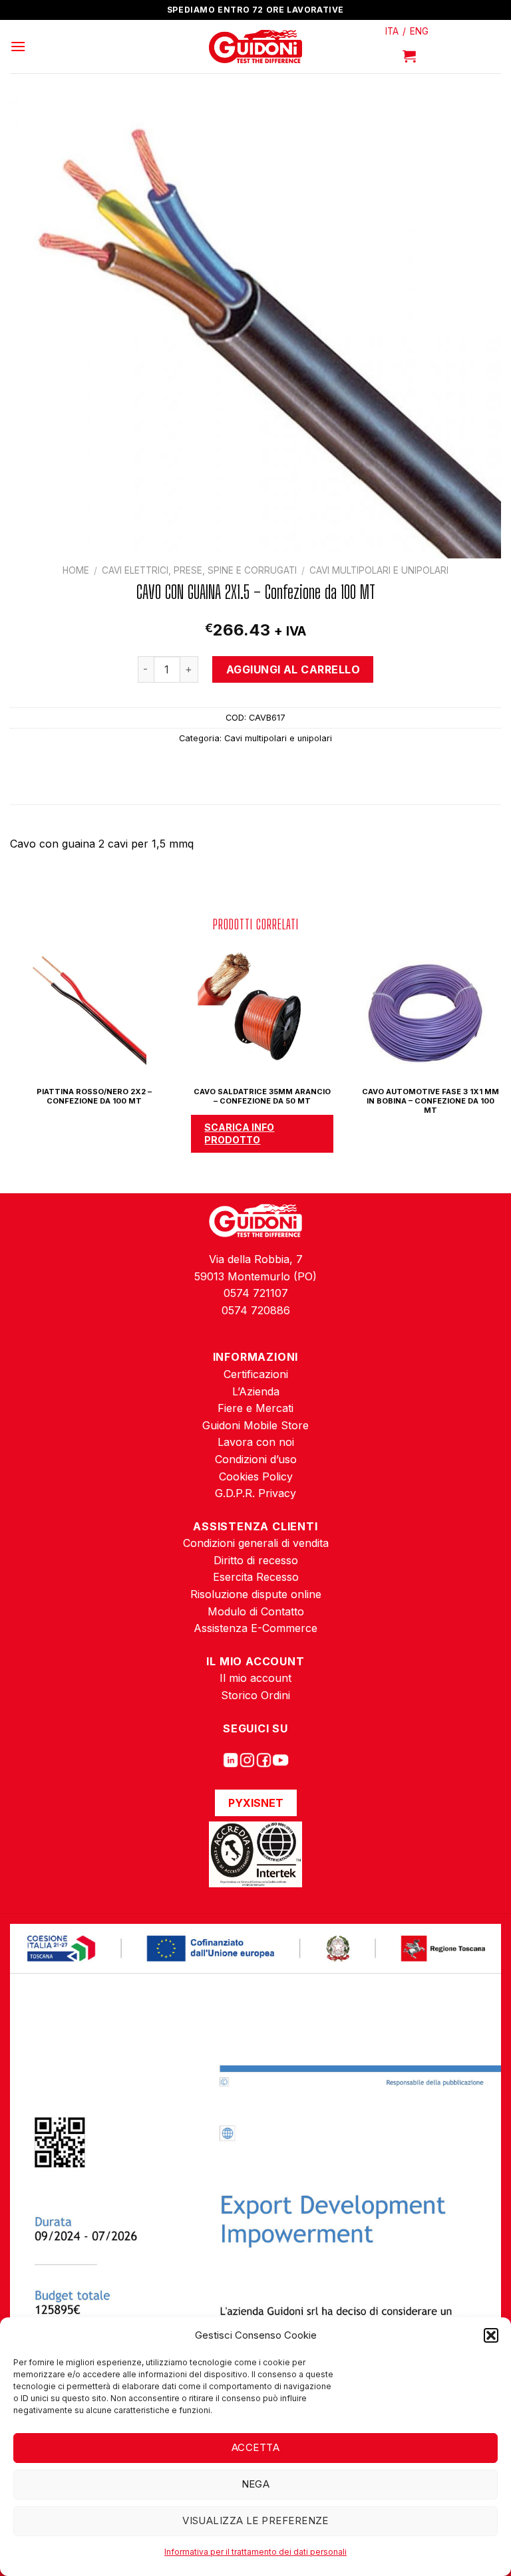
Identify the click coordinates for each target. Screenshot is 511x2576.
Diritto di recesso (256, 1560)
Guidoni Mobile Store (255, 1425)
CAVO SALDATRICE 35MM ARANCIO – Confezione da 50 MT (262, 1096)
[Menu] (18, 46)
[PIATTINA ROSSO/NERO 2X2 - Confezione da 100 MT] (87, 1010)
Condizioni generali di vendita (256, 1543)
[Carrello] (409, 56)
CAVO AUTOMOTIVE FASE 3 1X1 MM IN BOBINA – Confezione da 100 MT (430, 1101)
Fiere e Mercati (255, 1408)
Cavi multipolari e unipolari (379, 570)
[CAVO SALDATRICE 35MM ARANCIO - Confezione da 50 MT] (255, 1010)
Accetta (255, 2447)
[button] (491, 2335)
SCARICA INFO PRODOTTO (239, 1133)
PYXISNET (256, 1803)
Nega (256, 2484)
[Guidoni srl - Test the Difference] (256, 47)
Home (76, 570)
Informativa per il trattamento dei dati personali (255, 2552)
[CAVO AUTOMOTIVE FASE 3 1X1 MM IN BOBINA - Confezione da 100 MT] (423, 1010)
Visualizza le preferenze (255, 2520)
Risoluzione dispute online (256, 1594)
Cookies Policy (256, 1476)
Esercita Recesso (256, 1577)
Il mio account (255, 1678)
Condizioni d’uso (256, 1459)
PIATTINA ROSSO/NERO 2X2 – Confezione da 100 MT (94, 1096)
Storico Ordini (255, 1695)
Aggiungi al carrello (293, 669)
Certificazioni (256, 1374)
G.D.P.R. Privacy (255, 1493)
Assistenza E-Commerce (255, 1628)
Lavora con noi (256, 1442)
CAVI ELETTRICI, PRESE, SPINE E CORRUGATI (199, 570)
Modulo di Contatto (256, 1611)
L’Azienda (256, 1391)
